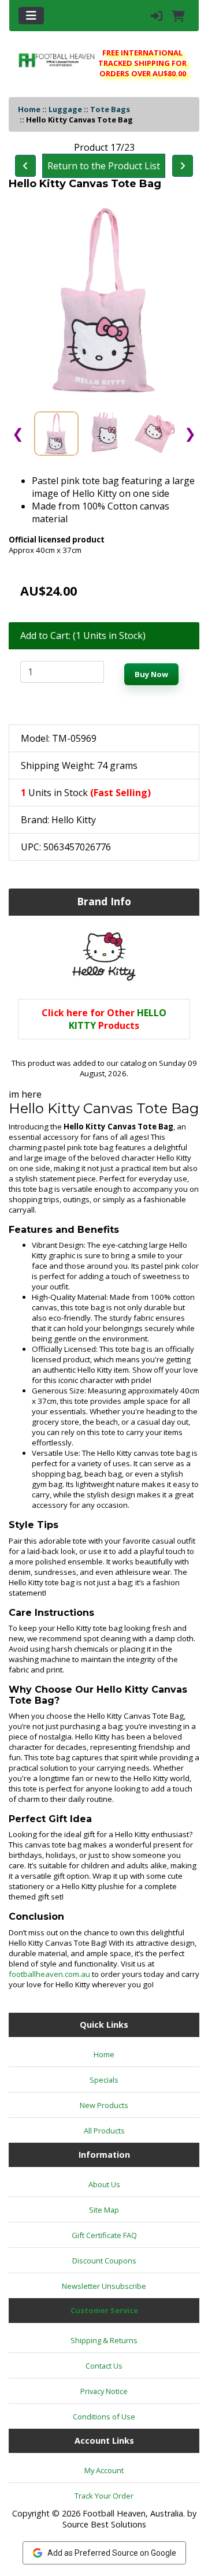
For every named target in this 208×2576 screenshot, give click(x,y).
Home (29, 109)
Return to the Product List (104, 166)
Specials (104, 2080)
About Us (104, 2184)
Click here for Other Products (104, 1019)
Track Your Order (104, 2496)
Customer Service (104, 2310)
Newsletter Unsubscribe (104, 2286)
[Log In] (157, 16)
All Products (104, 2131)
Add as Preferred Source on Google (112, 2553)
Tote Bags (110, 109)
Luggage (65, 109)
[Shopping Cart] (178, 16)
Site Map (104, 2210)
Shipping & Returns (104, 2340)
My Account (104, 2470)
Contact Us (104, 2366)
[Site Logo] (57, 60)
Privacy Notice (104, 2391)
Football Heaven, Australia (133, 2513)
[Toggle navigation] (31, 16)
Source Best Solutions (104, 2524)
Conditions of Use (104, 2417)
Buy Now (151, 674)
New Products (104, 2105)
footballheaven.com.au (49, 1974)
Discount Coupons (104, 2261)
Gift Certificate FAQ (104, 2235)
